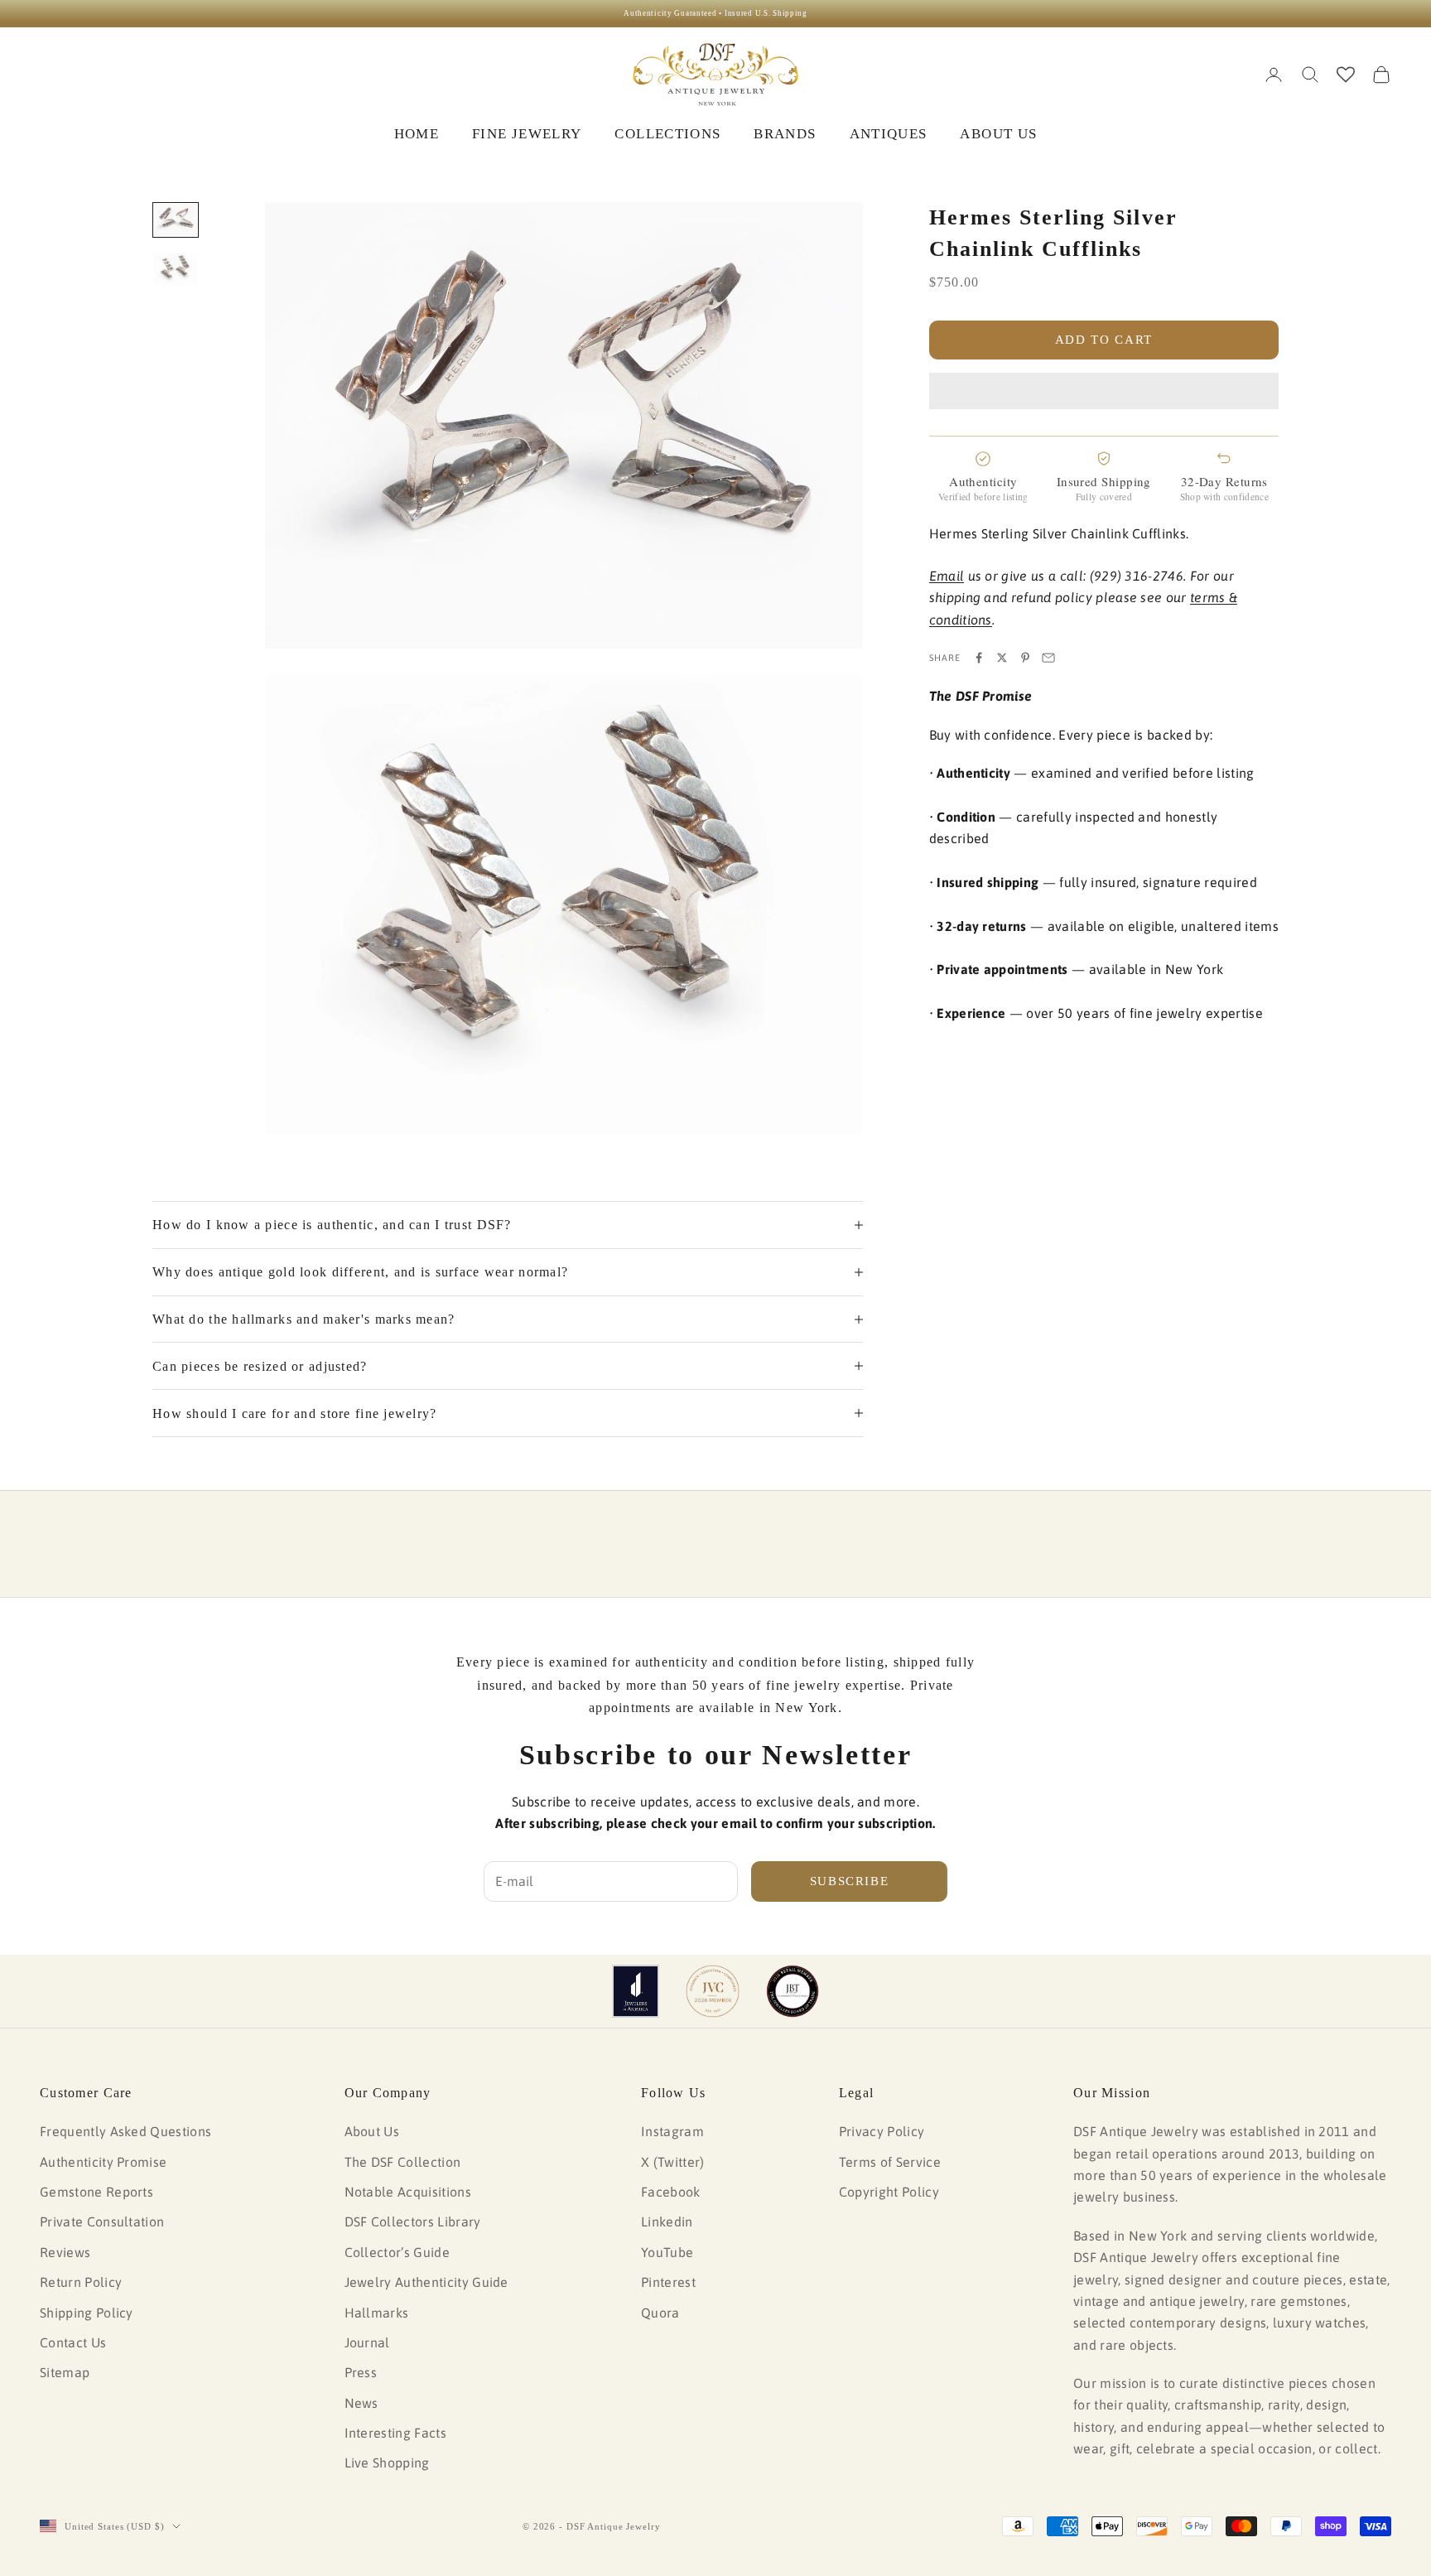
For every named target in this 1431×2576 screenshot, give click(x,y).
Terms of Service (890, 2162)
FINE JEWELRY (527, 134)
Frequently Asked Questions (125, 2131)
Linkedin (667, 2221)
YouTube (667, 2252)
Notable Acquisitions (408, 2192)
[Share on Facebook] (979, 658)
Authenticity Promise (103, 2162)
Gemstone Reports (96, 2192)
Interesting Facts (395, 2433)
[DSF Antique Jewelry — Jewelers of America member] (636, 1991)
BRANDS (785, 134)
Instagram (672, 2131)
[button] (1104, 391)
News (361, 2403)
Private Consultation (102, 2221)
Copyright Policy (889, 2192)
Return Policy (81, 2282)
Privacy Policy (882, 2131)
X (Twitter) (673, 2162)
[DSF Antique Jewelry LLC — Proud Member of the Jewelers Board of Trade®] (793, 1991)
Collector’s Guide (397, 2252)
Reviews (65, 2252)
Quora (660, 2313)
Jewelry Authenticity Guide (426, 2282)
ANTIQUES (889, 134)
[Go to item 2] (176, 269)
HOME (417, 134)
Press (361, 2372)
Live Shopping (387, 2463)
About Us (372, 2131)
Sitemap (65, 2372)
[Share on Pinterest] (1025, 658)
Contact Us (73, 2342)
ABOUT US (998, 134)
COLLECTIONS (667, 134)
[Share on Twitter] (1002, 658)
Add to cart (1104, 340)
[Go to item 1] (176, 220)
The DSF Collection (403, 2162)
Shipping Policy (87, 2313)
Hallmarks (377, 2313)
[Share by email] (1048, 658)
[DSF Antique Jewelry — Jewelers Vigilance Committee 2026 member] (713, 1991)
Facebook (671, 2192)
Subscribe (850, 1881)
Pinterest (668, 2282)
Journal (367, 2342)
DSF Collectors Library (413, 2221)
